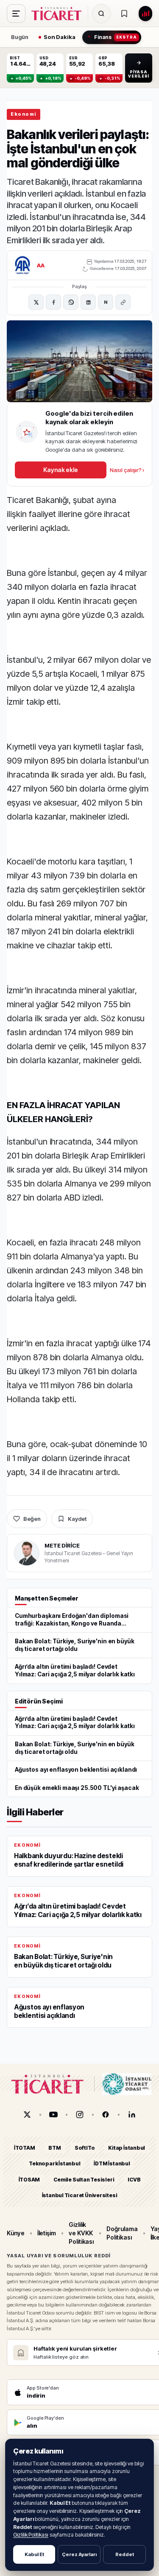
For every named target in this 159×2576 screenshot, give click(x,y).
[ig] (80, 2115)
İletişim (47, 2233)
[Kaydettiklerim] (124, 14)
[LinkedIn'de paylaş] (88, 302)
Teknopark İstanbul (54, 2163)
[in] (132, 2115)
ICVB (134, 2179)
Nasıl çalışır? (127, 470)
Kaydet (77, 1519)
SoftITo (85, 2148)
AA (41, 265)
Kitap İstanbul (127, 2148)
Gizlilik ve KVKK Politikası (81, 2233)
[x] (27, 2115)
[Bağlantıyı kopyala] (123, 302)
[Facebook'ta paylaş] (53, 302)
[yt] (53, 2115)
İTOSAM (29, 2179)
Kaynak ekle (61, 470)
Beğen (32, 1519)
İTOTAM (25, 2148)
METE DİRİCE (62, 1545)
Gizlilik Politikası (31, 2535)
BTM (54, 2148)
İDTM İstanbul (112, 2163)
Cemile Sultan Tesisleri (84, 2179)
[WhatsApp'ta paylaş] (71, 302)
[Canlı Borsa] (145, 14)
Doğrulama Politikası (122, 2233)
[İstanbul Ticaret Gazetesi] (59, 14)
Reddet (125, 2554)
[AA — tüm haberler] (22, 265)
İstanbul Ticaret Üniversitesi (80, 2195)
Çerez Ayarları (79, 2554)
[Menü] (16, 14)
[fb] (106, 2115)
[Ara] (101, 14)
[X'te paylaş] (36, 302)
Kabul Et (34, 2554)
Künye (16, 2233)
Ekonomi (24, 114)
